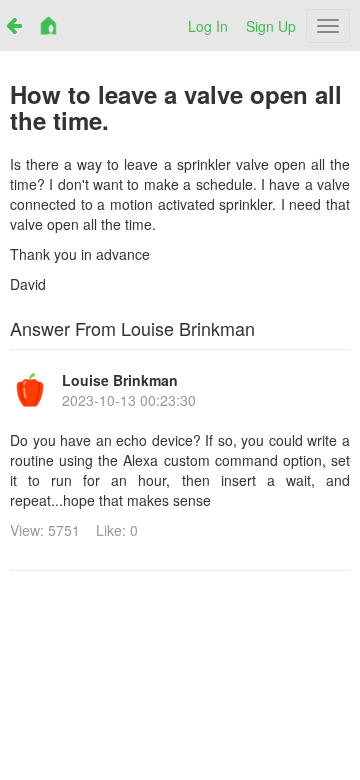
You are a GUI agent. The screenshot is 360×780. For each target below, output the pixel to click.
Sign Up (271, 26)
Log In (208, 26)
